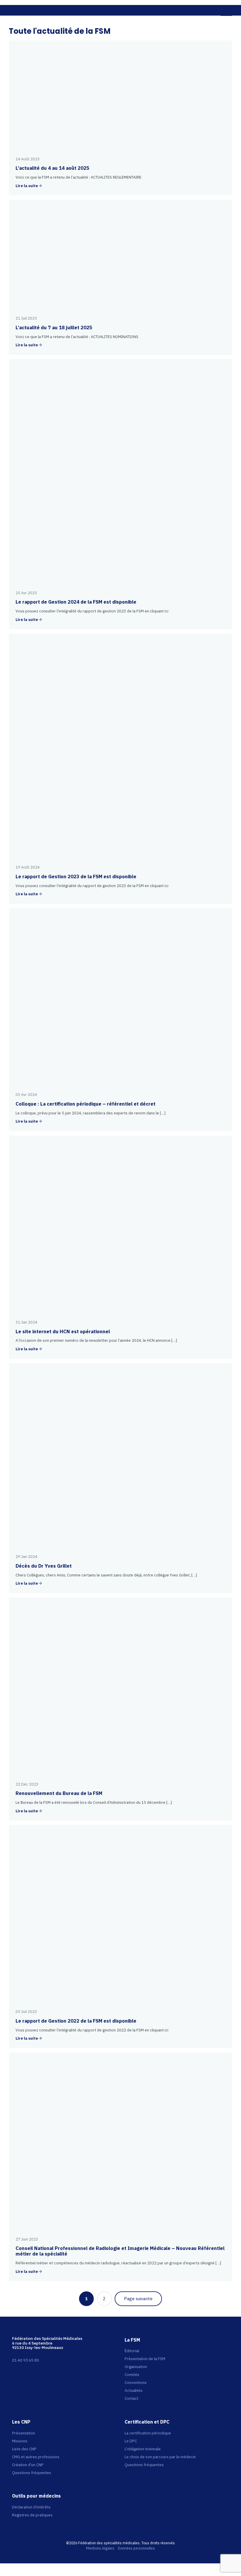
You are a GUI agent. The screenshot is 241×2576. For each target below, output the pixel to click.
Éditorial (132, 2351)
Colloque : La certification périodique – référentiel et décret (86, 1104)
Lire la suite (27, 186)
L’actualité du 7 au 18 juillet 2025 (54, 328)
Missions (20, 2441)
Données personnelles (136, 2548)
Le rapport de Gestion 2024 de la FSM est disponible (76, 602)
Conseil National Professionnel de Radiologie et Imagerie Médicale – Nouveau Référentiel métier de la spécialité (120, 2251)
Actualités (134, 2390)
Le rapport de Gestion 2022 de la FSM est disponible (76, 2021)
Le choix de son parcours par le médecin (160, 2457)
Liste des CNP (24, 2449)
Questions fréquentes (32, 2473)
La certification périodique (148, 2433)
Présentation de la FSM (145, 2359)
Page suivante (138, 2299)
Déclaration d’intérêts (31, 2507)
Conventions (136, 2382)
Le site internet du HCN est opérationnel (63, 1331)
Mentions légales (100, 2548)
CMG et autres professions (36, 2457)
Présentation (24, 2433)
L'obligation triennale (143, 2449)
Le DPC (131, 2441)
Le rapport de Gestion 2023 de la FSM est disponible (76, 876)
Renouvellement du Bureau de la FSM (59, 1793)
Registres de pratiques (32, 2515)
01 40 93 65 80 (26, 2360)
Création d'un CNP (28, 2465)
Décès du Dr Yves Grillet (44, 1566)
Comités (132, 2375)
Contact (132, 2398)
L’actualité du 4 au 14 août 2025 (52, 168)
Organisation (136, 2367)
